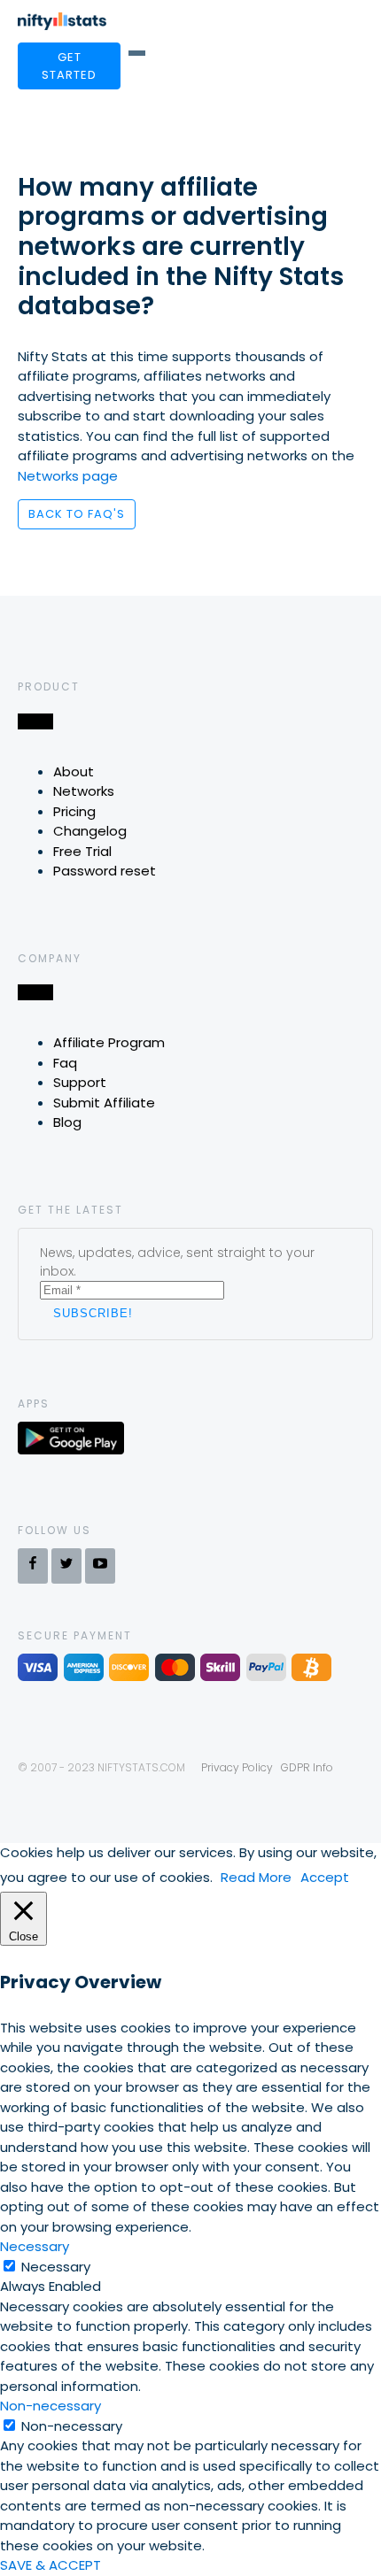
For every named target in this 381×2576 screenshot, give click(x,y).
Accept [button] (325, 1877)
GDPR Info (307, 1767)
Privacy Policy (237, 1767)
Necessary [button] (35, 2246)
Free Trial (82, 851)
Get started (69, 66)
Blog (67, 1122)
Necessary (56, 2267)
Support (80, 1082)
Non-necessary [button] (51, 2406)
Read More (256, 1877)
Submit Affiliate (104, 1103)
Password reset (105, 871)
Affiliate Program (109, 1042)
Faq (65, 1063)
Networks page (68, 476)
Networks (84, 791)
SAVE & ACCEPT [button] (51, 2565)
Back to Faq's (77, 514)
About (74, 771)
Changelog (90, 831)
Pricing (74, 811)
